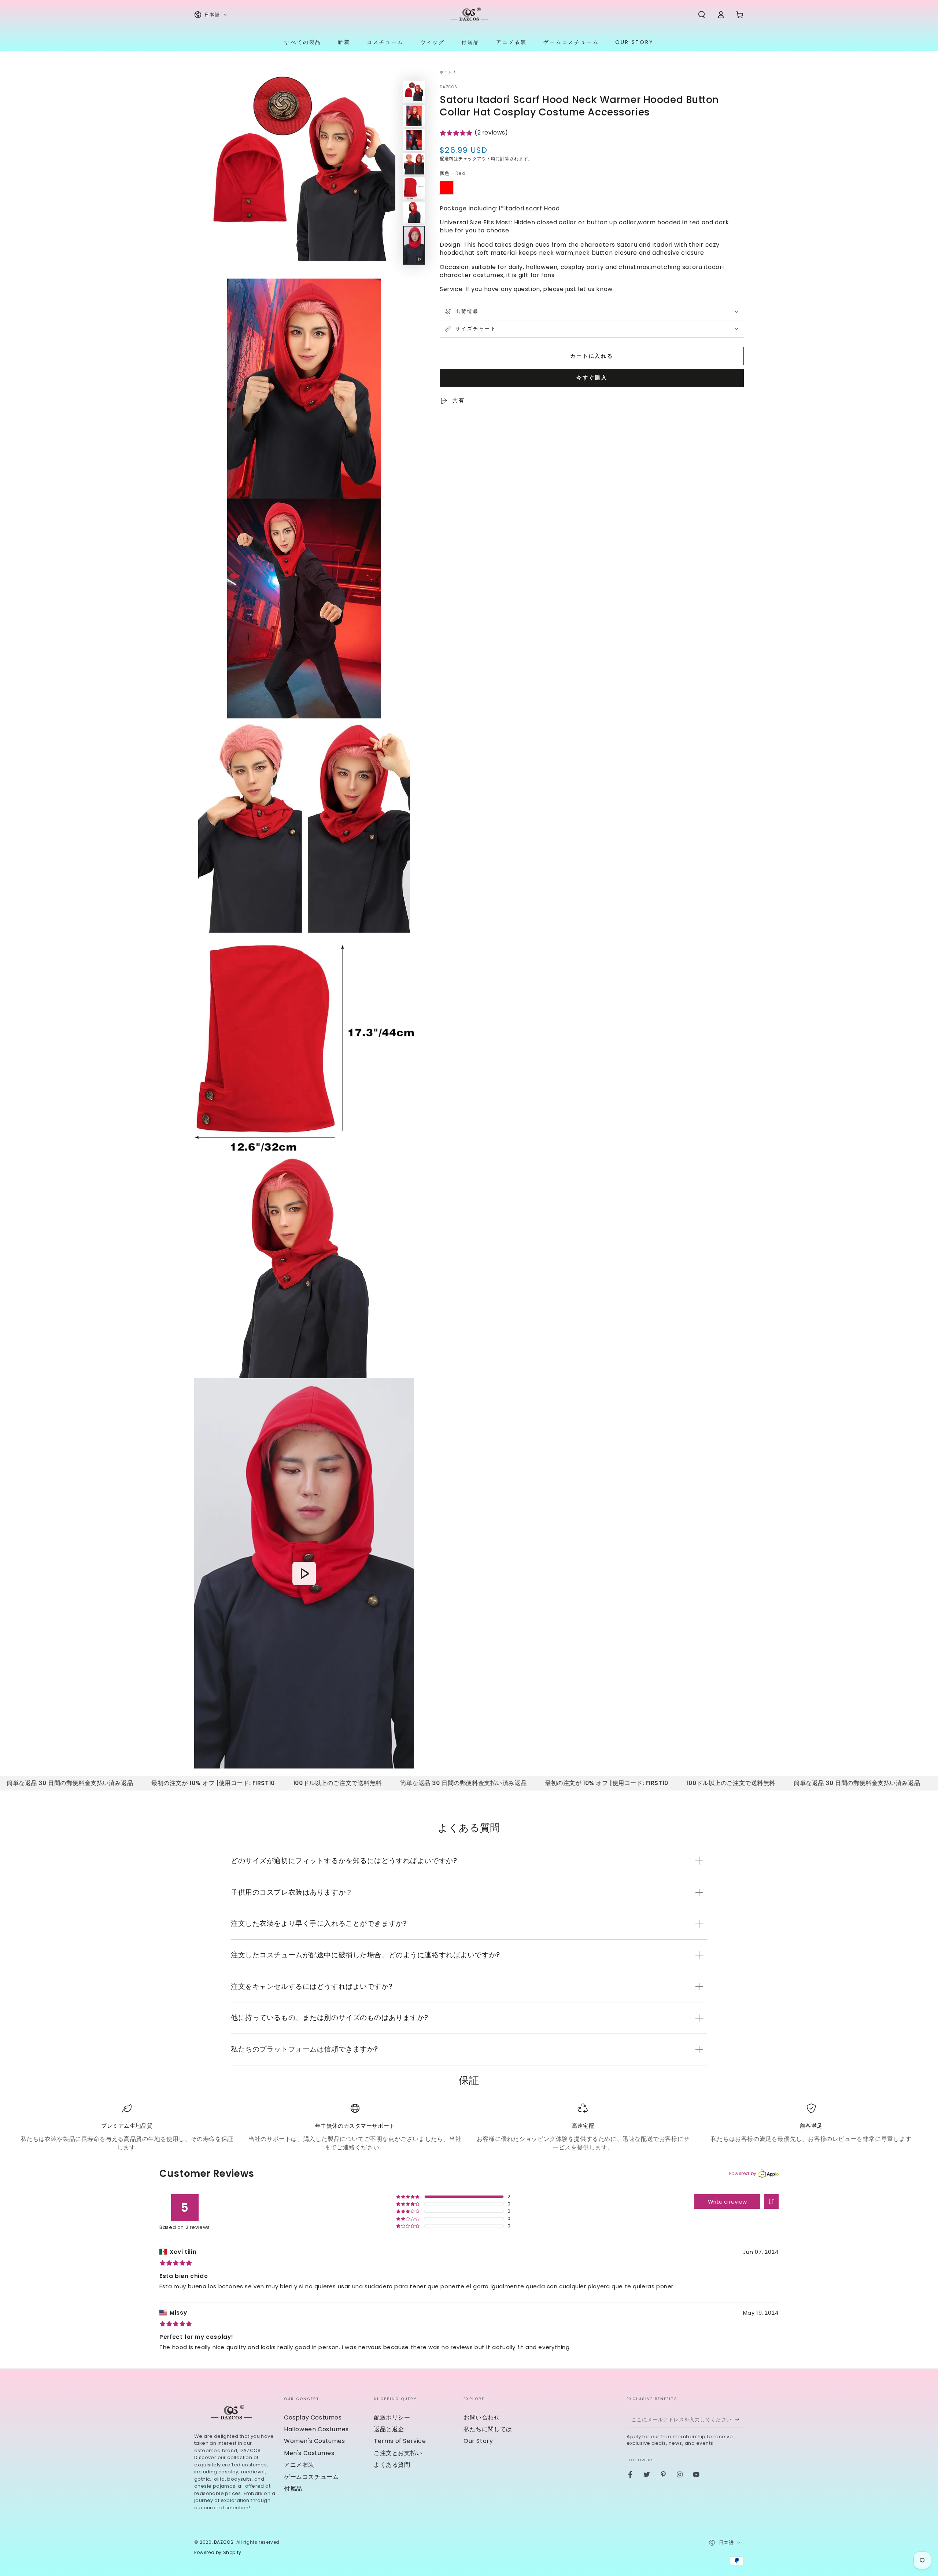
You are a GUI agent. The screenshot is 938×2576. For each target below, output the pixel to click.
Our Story (478, 2441)
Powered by (743, 2173)
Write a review (727, 2202)
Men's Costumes (309, 2453)
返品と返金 (389, 2429)
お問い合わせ (482, 2417)
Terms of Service (400, 2441)
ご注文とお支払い (398, 2453)
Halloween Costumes (316, 2429)
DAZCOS (449, 87)
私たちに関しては (488, 2429)
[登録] (740, 2419)
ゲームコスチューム (311, 2477)
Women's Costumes (315, 2441)
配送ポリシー (392, 2417)
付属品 (293, 2489)
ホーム (446, 72)
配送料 (447, 159)
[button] (702, 15)
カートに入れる (592, 356)
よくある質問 (392, 2465)
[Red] (446, 187)
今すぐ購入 (592, 378)
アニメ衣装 (299, 2465)
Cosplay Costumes (313, 2417)
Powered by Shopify (218, 2553)
